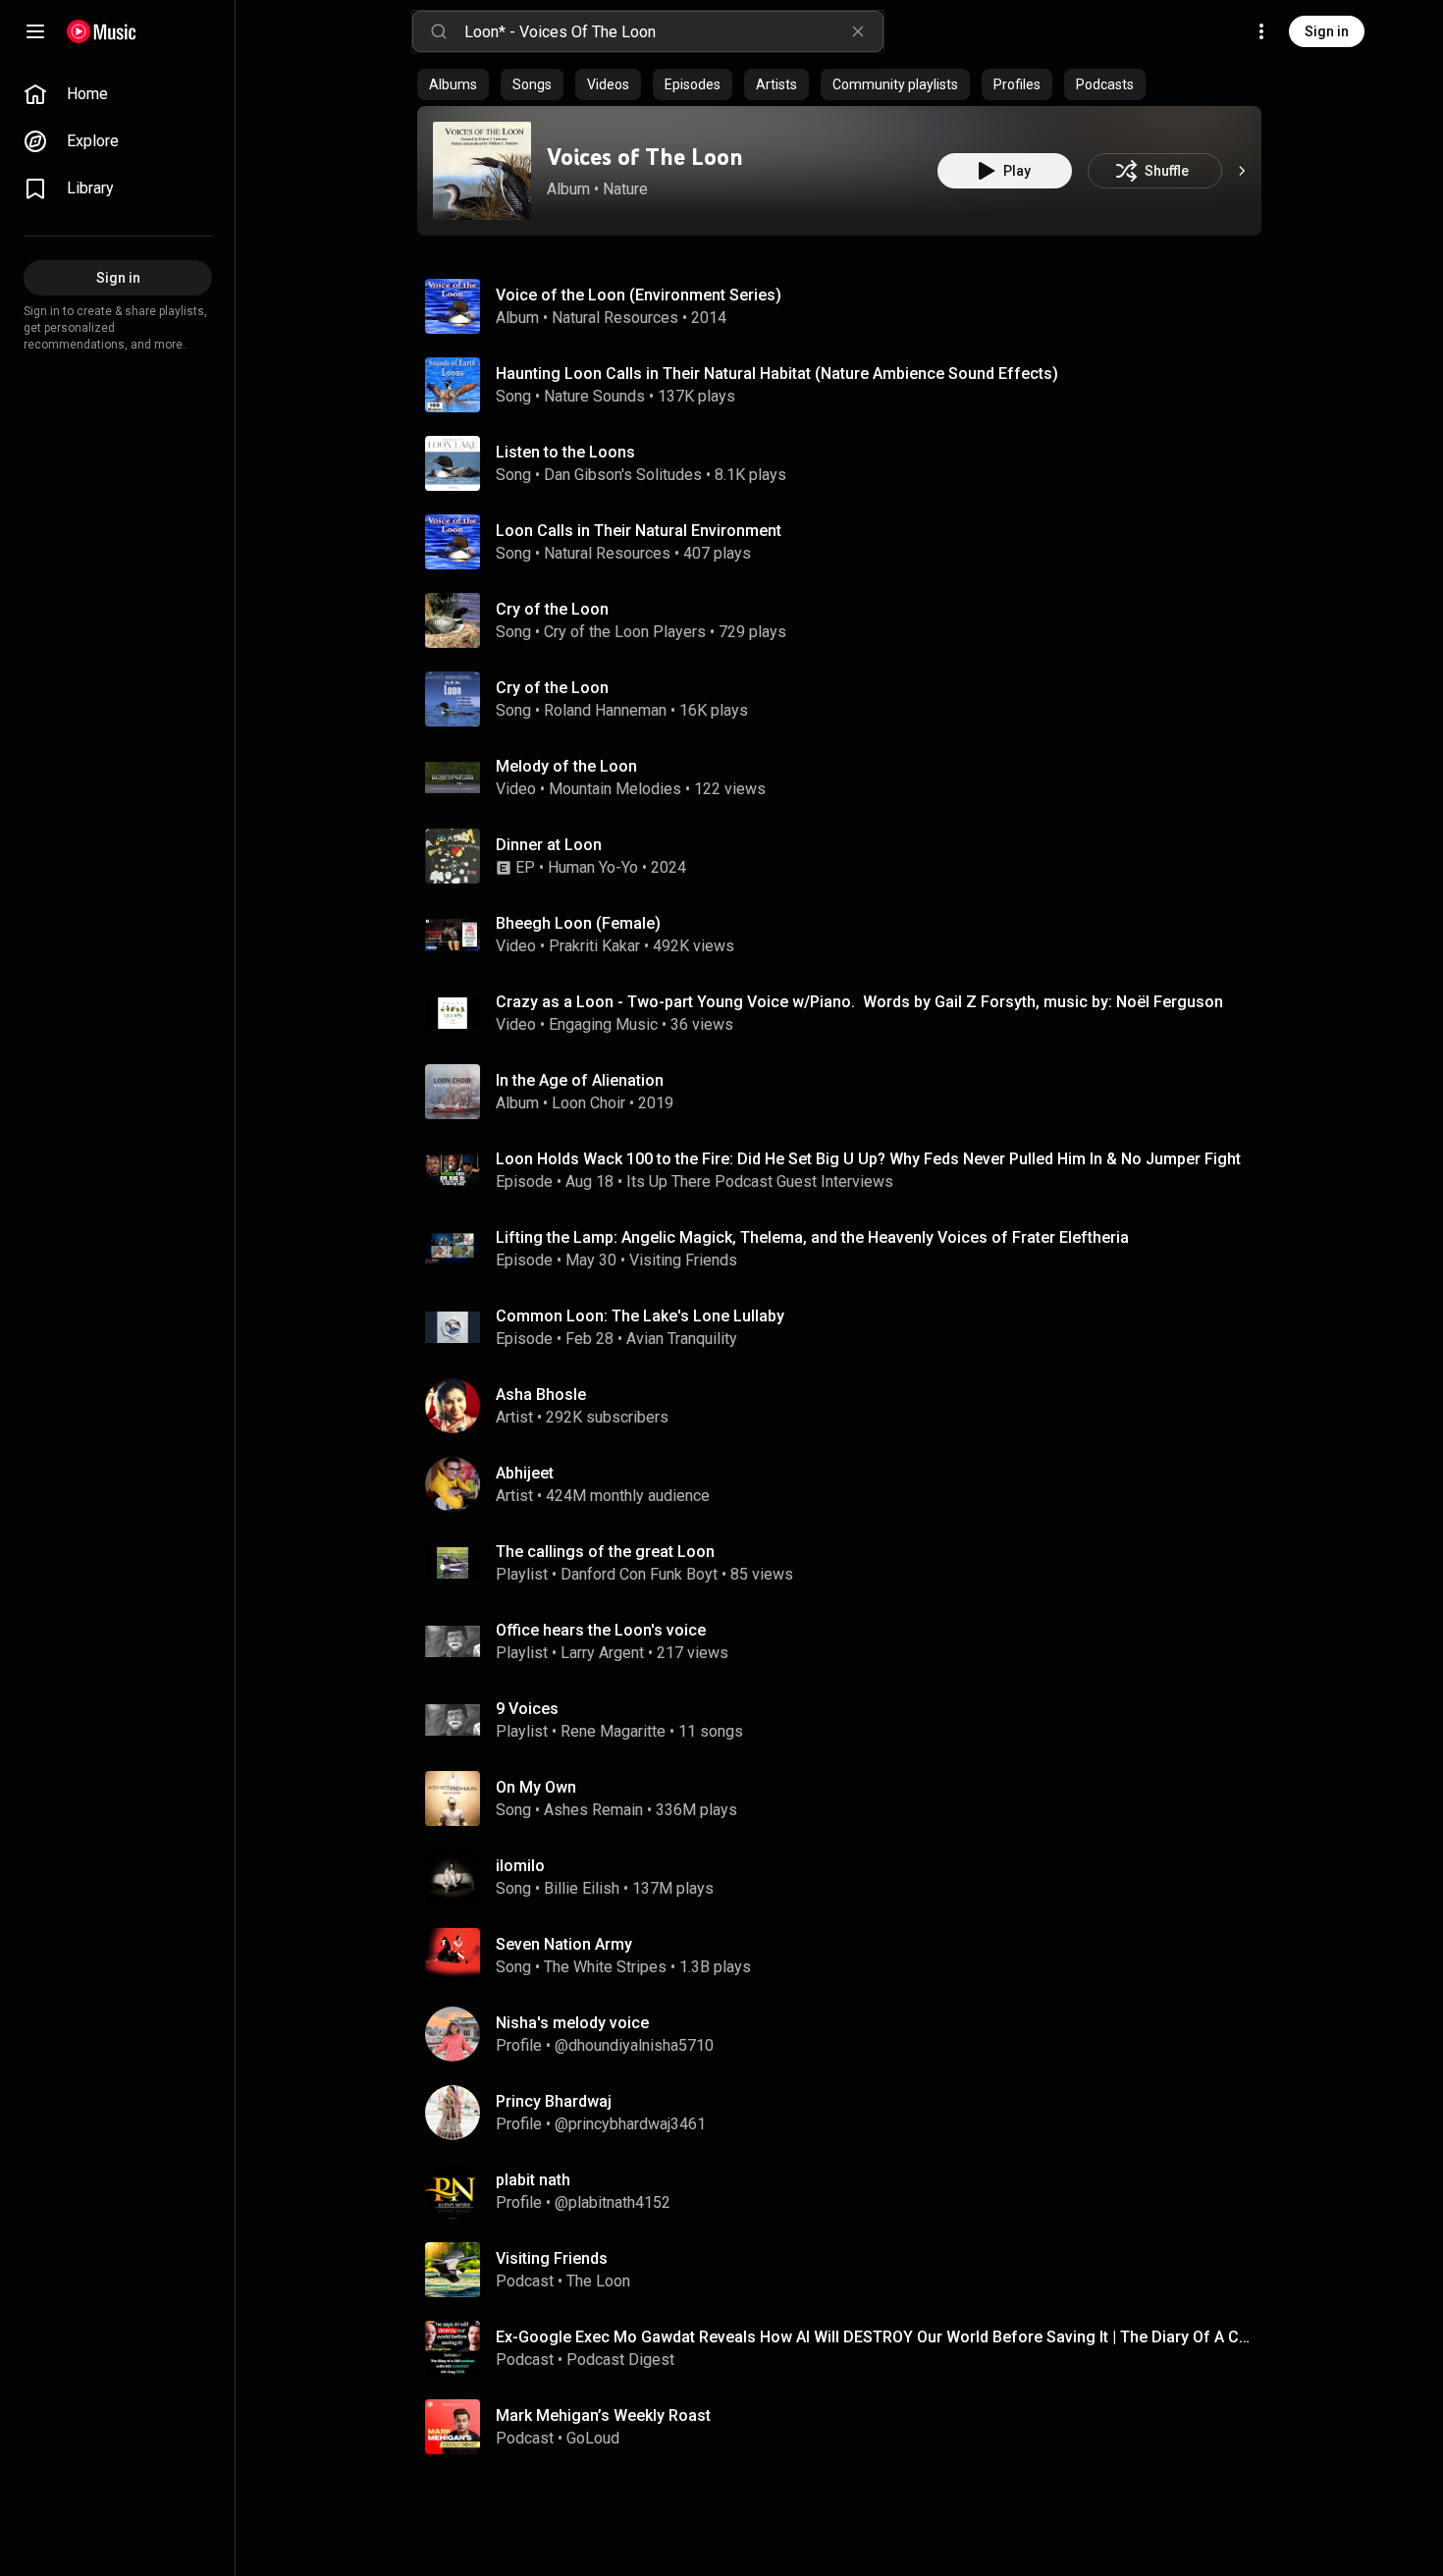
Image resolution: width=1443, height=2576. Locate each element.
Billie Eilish (582, 1888)
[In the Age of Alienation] (847, 1092)
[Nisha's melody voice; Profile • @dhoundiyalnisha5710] (847, 2034)
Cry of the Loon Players (625, 632)
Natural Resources (615, 318)
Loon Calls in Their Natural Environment (639, 531)
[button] (482, 171)
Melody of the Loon (566, 766)
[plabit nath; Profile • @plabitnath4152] (847, 2191)
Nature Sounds (594, 396)
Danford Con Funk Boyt (639, 1574)
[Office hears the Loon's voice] (847, 1641)
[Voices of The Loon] (482, 171)
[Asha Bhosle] (847, 1406)
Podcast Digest (620, 2360)
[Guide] (35, 31)
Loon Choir (588, 1103)
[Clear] (858, 31)
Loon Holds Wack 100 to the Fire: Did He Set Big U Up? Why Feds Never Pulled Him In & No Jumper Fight (868, 1159)
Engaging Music (603, 1024)
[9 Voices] (847, 1720)
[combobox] (673, 31)
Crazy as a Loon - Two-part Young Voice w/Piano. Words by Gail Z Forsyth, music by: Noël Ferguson (859, 1002)
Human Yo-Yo (593, 867)
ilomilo (520, 1866)
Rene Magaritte (613, 1731)
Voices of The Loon (645, 157)
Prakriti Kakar (594, 946)
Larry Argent (602, 1653)
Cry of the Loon (552, 609)
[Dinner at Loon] (847, 856)
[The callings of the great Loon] (847, 1563)
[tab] (453, 84)
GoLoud (593, 2438)
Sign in (1327, 31)
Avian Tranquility (682, 1339)
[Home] (102, 31)
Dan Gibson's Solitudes (623, 475)
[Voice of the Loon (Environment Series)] (847, 306)
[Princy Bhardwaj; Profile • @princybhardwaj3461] (847, 2113)
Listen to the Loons (565, 452)
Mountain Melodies (615, 789)
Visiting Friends (683, 1260)
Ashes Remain (593, 1810)
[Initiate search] (439, 31)
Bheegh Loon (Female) (578, 923)
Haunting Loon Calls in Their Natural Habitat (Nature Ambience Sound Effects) (777, 374)
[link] (118, 94)
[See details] (1242, 171)
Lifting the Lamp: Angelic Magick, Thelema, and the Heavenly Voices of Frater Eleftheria (812, 1237)
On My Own (536, 1787)
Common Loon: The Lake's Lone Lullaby (640, 1316)
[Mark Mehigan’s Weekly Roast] (847, 2427)
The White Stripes (605, 1967)
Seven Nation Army (564, 1944)
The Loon (598, 2281)
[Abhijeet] (847, 1484)
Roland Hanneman (605, 710)
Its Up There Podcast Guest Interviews (760, 1181)
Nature (625, 189)
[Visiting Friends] (847, 2270)
